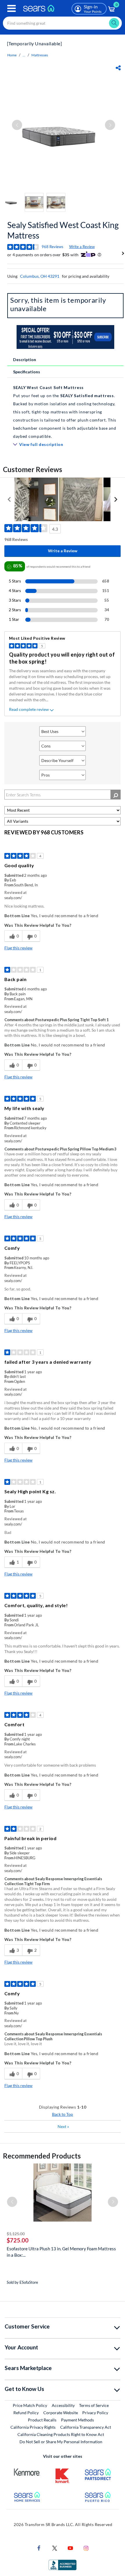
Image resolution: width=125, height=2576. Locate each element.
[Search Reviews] (116, 795)
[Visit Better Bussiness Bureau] (63, 2565)
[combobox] (62, 23)
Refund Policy (26, 2413)
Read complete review (29, 709)
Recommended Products (42, 2156)
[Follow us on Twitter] (55, 2548)
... (24, 55)
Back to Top (63, 2114)
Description (25, 360)
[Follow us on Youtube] (70, 2548)
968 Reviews (52, 247)
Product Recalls (42, 2420)
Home (12, 55)
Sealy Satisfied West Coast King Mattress (63, 230)
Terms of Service (94, 2405)
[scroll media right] (116, 499)
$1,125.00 (16, 2234)
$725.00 (18, 2240)
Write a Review (82, 247)
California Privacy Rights (33, 2427)
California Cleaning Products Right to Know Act (61, 2434)
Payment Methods (77, 2420)
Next (63, 2126)
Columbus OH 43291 (40, 276)
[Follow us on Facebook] (39, 2548)
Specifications (27, 372)
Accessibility (63, 2405)
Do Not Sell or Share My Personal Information (61, 2442)
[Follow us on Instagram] (86, 2548)
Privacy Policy (95, 2413)
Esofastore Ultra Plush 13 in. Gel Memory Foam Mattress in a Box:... (61, 2252)
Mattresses (40, 55)
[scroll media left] (9, 499)
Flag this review (18, 948)
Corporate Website (61, 2412)
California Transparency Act (86, 2427)
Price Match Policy (30, 2405)
